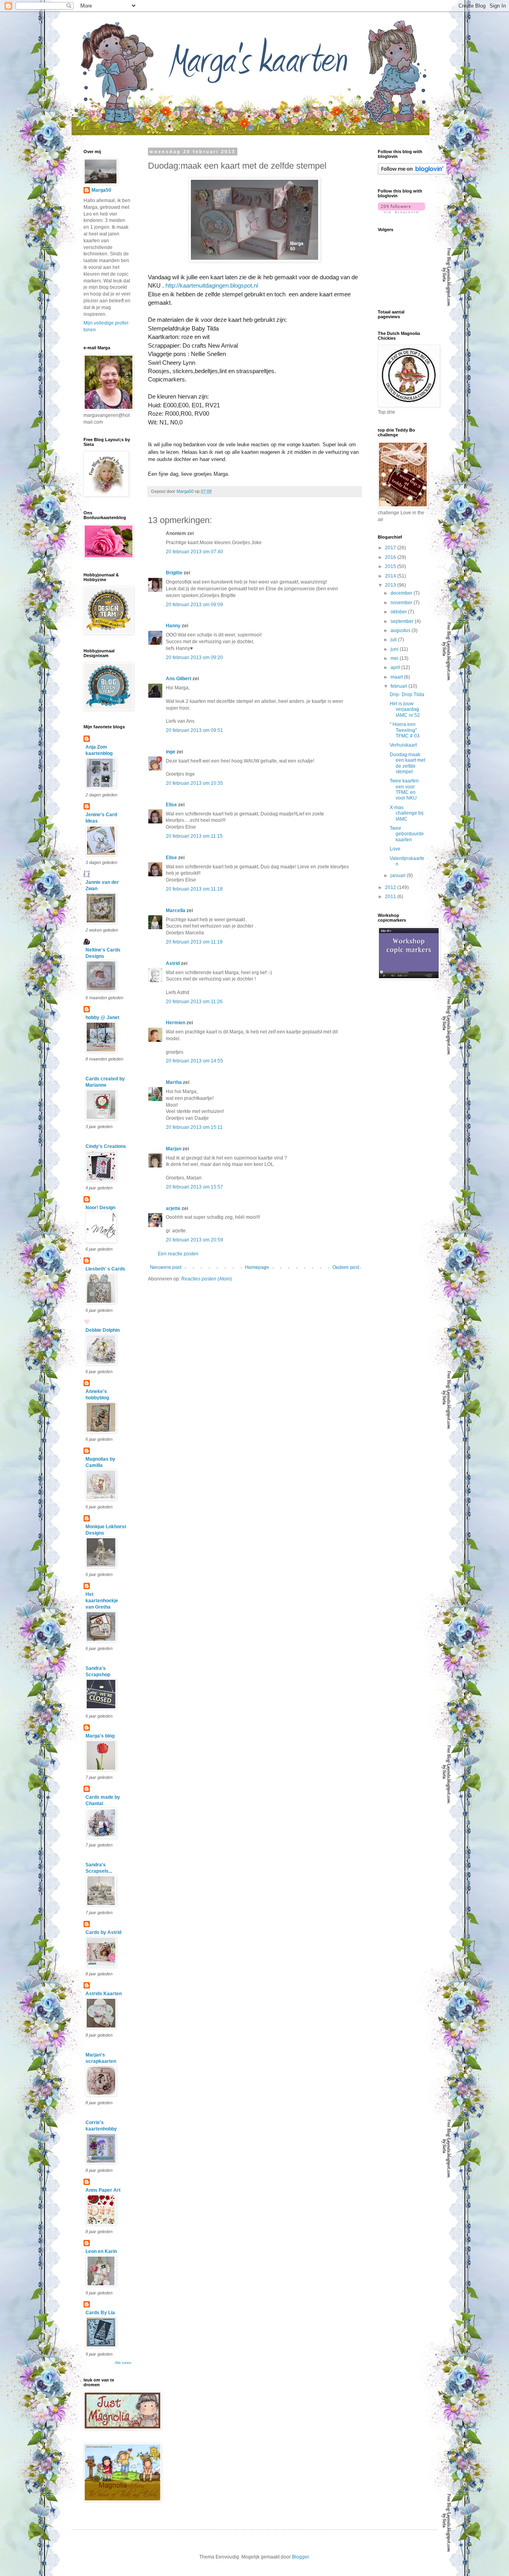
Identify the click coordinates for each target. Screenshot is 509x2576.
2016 (391, 557)
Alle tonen (123, 2363)
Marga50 (101, 190)
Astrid (173, 963)
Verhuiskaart (403, 745)
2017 (391, 548)
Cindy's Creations (106, 1146)
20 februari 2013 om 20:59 (194, 1240)
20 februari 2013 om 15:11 (194, 1127)
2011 (391, 897)
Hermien (176, 1023)
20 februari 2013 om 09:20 (194, 658)
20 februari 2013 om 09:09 (194, 605)
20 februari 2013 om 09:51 (194, 730)
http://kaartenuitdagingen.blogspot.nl (212, 285)
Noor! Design (100, 1208)
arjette (173, 1208)
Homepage (257, 1267)
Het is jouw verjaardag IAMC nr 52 (405, 709)
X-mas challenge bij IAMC (407, 813)
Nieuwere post (166, 1267)
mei (395, 658)
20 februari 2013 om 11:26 (194, 1002)
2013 (391, 585)
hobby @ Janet (102, 1018)
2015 (391, 566)
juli (394, 640)
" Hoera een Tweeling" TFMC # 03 (405, 730)
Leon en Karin (101, 2251)
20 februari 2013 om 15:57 (194, 1187)
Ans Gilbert (179, 679)
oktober (399, 612)
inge (171, 752)
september (403, 621)
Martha (174, 1082)
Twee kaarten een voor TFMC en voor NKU (404, 789)
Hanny (173, 626)
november (402, 603)
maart (397, 677)
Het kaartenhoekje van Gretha (102, 1601)
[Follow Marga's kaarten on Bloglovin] (412, 173)
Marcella (176, 911)
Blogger (300, 2557)
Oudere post (346, 1267)
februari (399, 686)
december (402, 593)
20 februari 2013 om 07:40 (194, 552)
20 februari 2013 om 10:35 (194, 783)
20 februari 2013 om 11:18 (194, 889)
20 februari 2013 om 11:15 (194, 836)
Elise (171, 805)
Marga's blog (100, 1736)
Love (395, 849)
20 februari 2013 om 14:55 (194, 1061)
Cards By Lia (100, 2313)
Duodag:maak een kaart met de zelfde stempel (407, 763)
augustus (401, 630)
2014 (391, 576)
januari (399, 876)
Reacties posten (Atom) (207, 1279)
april (396, 667)
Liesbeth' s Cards (105, 1269)
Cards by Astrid (103, 1932)
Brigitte (174, 573)
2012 (391, 887)
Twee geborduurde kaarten (407, 834)
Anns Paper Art (103, 2190)
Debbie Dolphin (103, 1330)
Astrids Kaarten (104, 1994)
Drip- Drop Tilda (407, 695)
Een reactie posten (178, 1254)
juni (395, 649)
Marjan (174, 1149)
